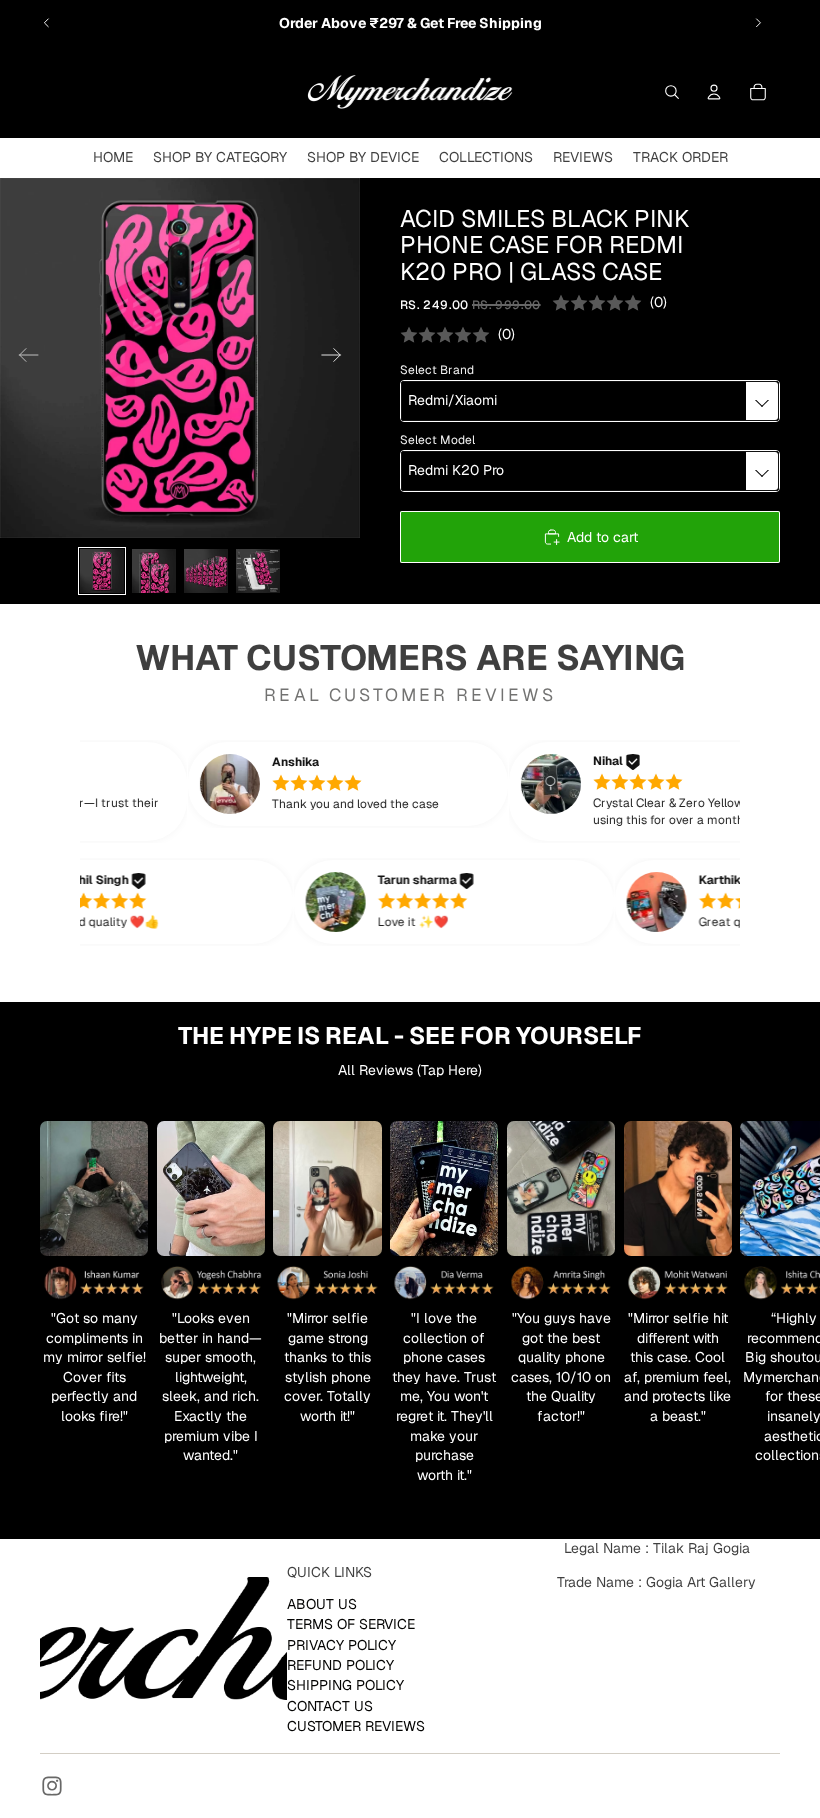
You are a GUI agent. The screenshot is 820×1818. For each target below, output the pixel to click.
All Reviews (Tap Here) (410, 1070)
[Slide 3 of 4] (206, 571)
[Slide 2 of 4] (154, 571)
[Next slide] (758, 23)
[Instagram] (52, 1786)
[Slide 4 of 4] (258, 571)
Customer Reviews (356, 1726)
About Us (322, 1603)
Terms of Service (351, 1624)
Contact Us (330, 1705)
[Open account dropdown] (714, 92)
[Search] (672, 92)
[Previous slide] (47, 23)
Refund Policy (340, 1665)
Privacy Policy (341, 1644)
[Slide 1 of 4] (102, 571)
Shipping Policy (345, 1685)
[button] (372, 784)
